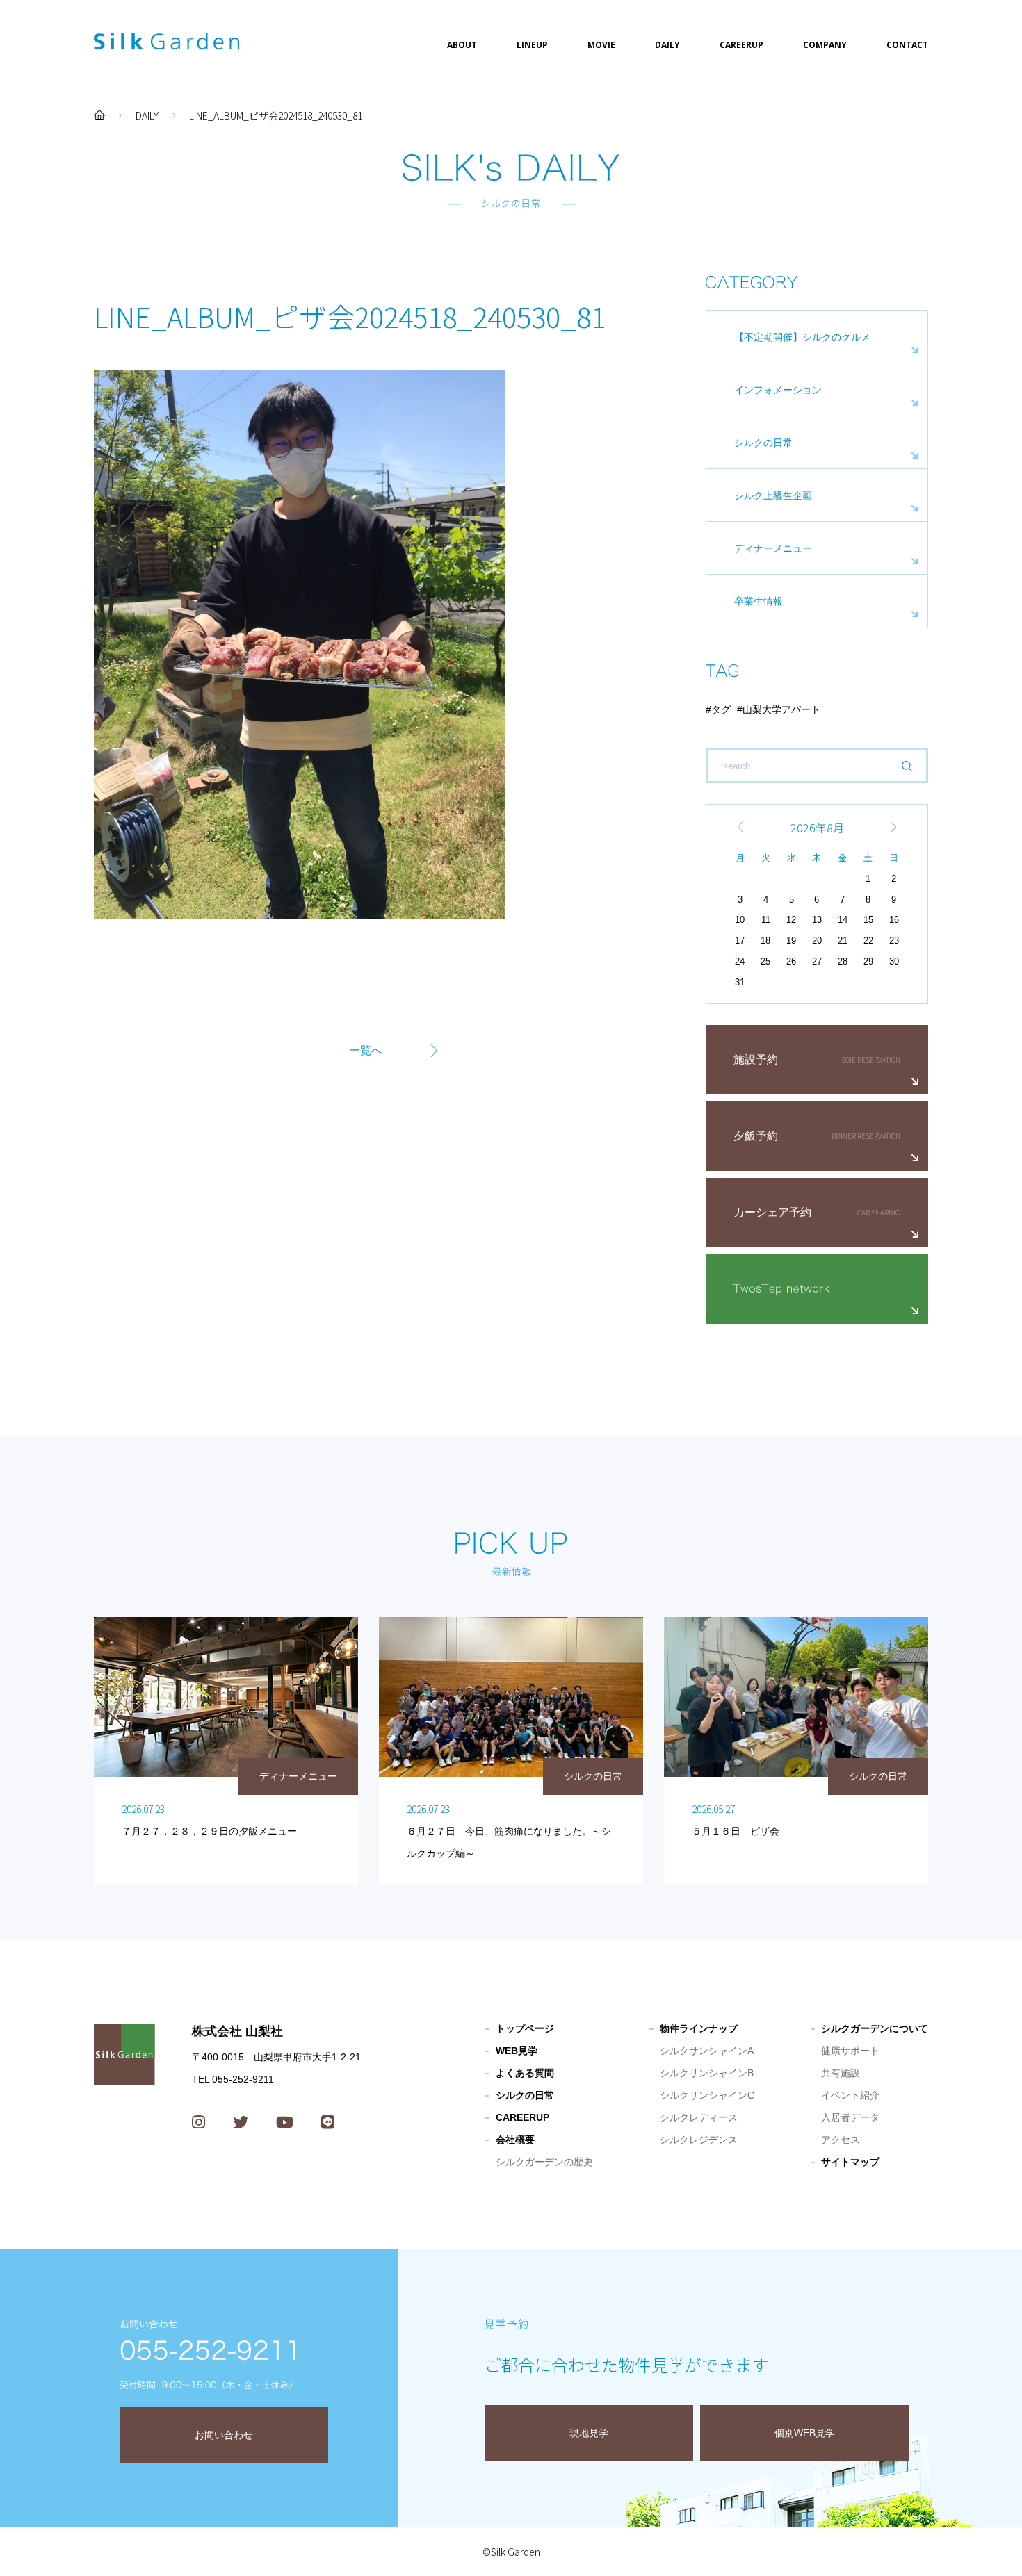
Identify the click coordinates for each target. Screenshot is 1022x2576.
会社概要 (515, 2140)
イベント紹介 (850, 2095)
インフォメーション (778, 390)
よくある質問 (525, 2073)
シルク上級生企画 (773, 495)
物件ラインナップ (699, 2028)
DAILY (667, 45)
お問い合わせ (224, 2435)
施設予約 (756, 1059)
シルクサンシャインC (707, 2095)
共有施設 (841, 2073)
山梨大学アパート (781, 709)
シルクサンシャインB (707, 2073)
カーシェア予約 (772, 1212)
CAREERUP (741, 45)
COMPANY (825, 45)
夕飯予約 (756, 1136)
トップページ (525, 2028)
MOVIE (601, 45)
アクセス (841, 2140)
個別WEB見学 (805, 2433)
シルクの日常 (763, 443)
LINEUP (532, 45)
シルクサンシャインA (707, 2051)
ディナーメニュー (773, 548)
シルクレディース (699, 2117)
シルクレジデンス (699, 2140)
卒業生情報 (759, 601)
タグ (721, 709)
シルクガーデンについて (875, 2028)
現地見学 (589, 2433)
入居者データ (850, 2117)
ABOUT (462, 45)
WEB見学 (517, 2051)
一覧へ (366, 1050)
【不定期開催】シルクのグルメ (802, 337)
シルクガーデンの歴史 (544, 2162)
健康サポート (850, 2051)
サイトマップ (850, 2162)
